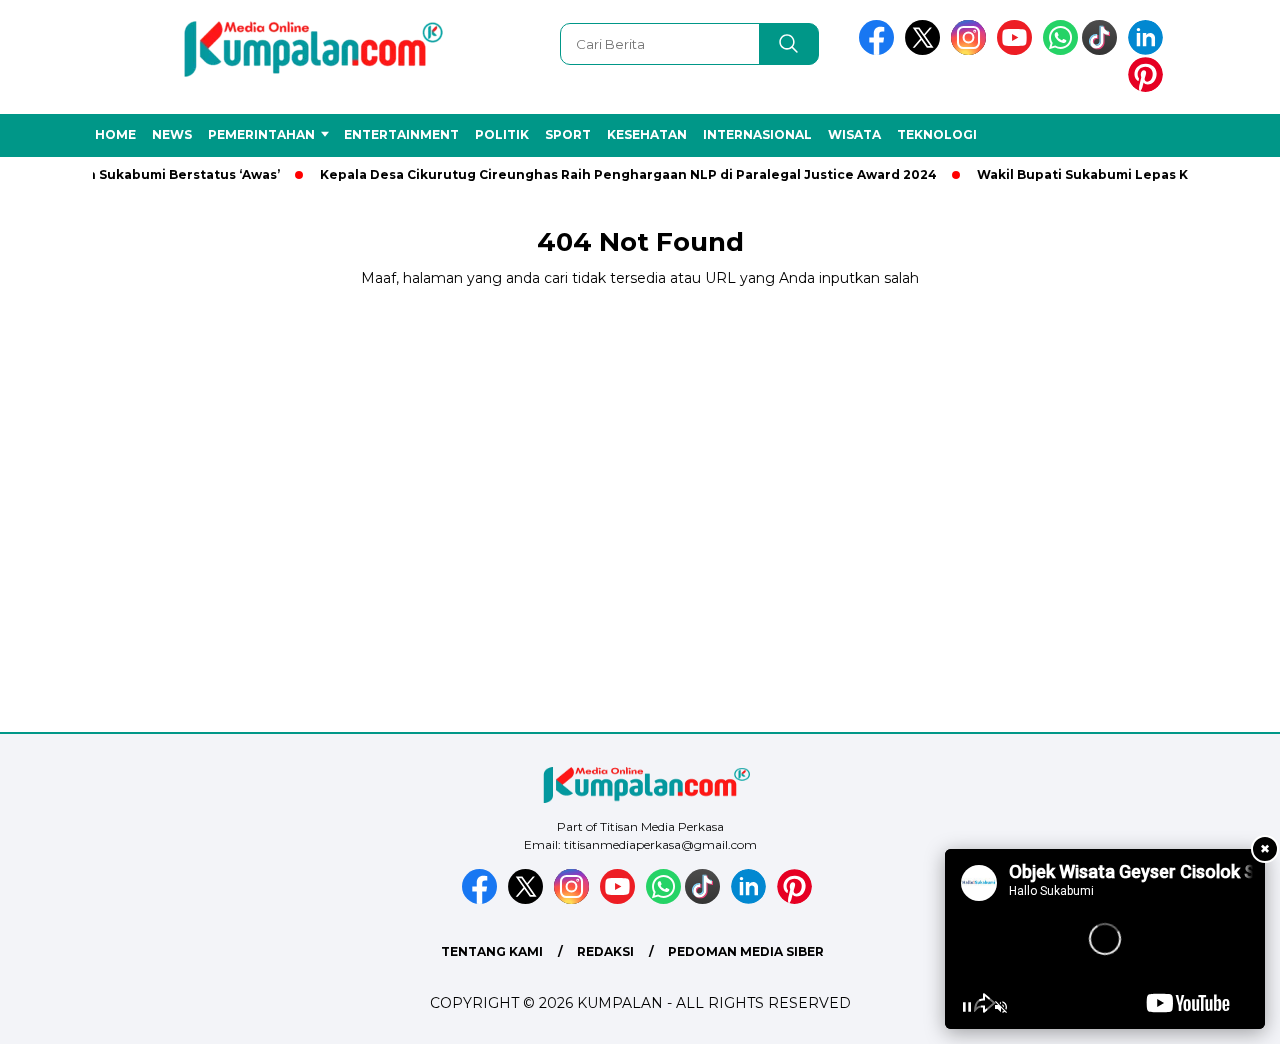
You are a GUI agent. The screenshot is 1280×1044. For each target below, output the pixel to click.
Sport (568, 134)
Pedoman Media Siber (746, 951)
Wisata (854, 134)
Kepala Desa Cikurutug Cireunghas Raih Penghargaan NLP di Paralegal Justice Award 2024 (614, 174)
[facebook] (880, 50)
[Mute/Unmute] (1001, 1007)
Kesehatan (647, 134)
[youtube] (1018, 50)
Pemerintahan (261, 134)
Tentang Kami (492, 951)
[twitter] (926, 50)
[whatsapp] (1060, 50)
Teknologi (937, 134)
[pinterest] (1149, 87)
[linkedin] (1149, 50)
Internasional (757, 134)
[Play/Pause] (967, 1007)
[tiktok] (1103, 50)
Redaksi (605, 951)
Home (115, 134)
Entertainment (401, 134)
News (172, 134)
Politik (502, 134)
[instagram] (972, 50)
